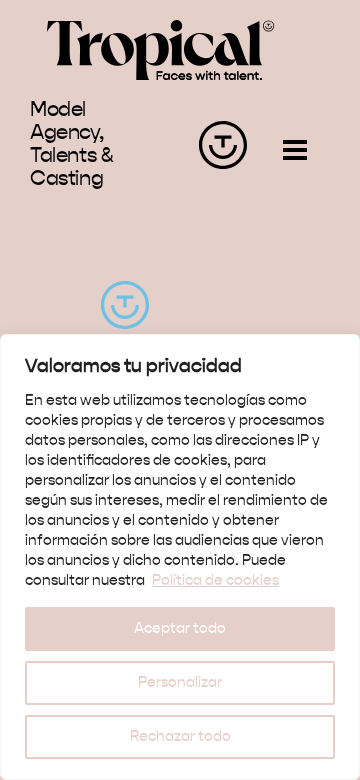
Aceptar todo (180, 629)
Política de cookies (215, 581)
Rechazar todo (180, 737)
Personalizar (180, 683)
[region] (180, 557)
